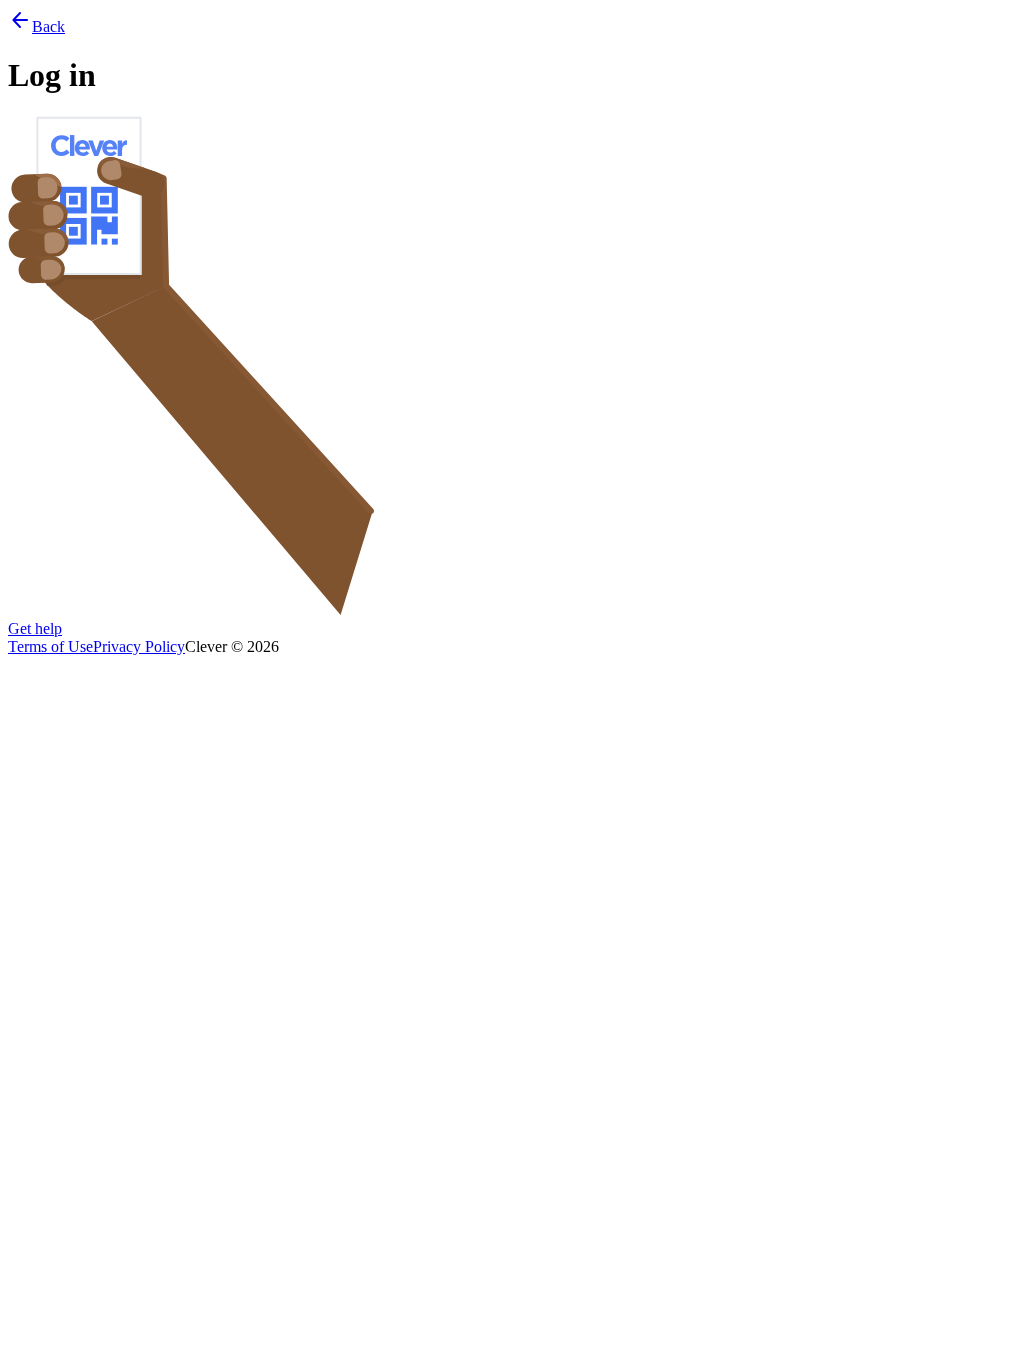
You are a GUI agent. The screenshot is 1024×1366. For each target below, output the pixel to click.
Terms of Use (50, 646)
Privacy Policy (139, 646)
